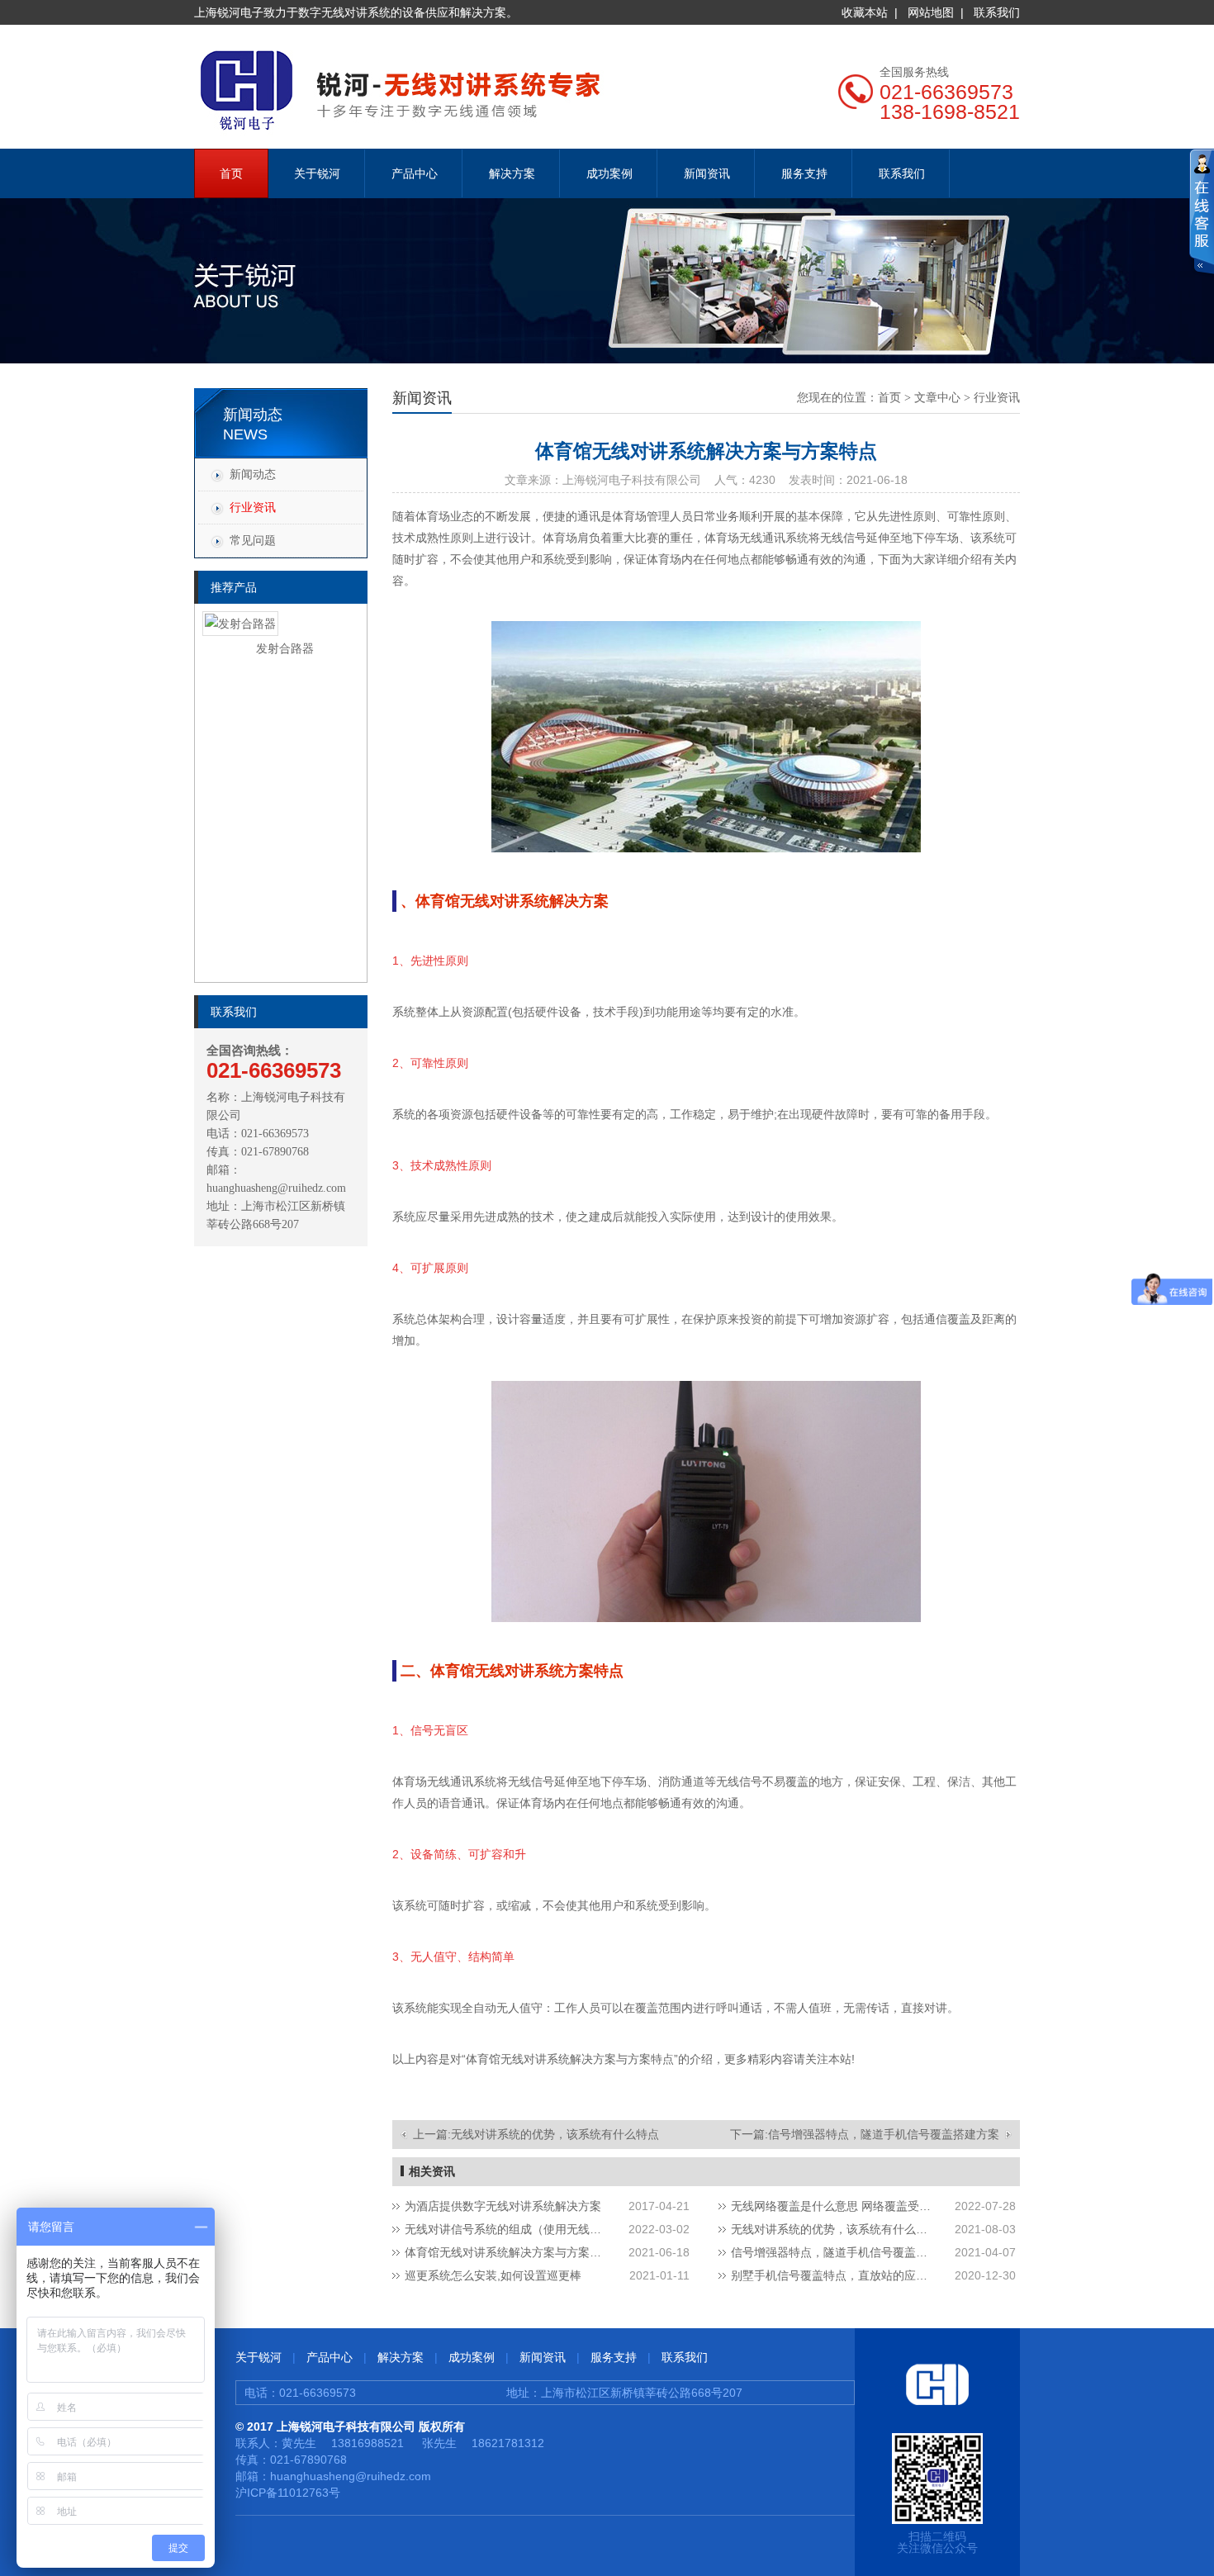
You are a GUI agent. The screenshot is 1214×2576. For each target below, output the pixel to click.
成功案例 (609, 173)
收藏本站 (865, 12)
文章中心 (937, 398)
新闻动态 (253, 474)
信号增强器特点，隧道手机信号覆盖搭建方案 (884, 2134)
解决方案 (512, 173)
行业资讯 (253, 507)
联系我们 (997, 12)
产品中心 (415, 173)
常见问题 (253, 540)
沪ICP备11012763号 (288, 2493)
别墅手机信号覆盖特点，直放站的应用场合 (834, 2275)
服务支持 (804, 173)
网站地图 (931, 12)
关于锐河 (317, 173)
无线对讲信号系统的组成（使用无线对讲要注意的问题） (508, 2229)
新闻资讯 (707, 173)
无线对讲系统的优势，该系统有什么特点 (555, 2134)
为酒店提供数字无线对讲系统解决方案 (503, 2206)
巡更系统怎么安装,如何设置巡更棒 (493, 2275)
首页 (231, 173)
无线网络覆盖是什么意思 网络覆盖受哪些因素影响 (834, 2206)
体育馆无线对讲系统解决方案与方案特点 (508, 2252)
